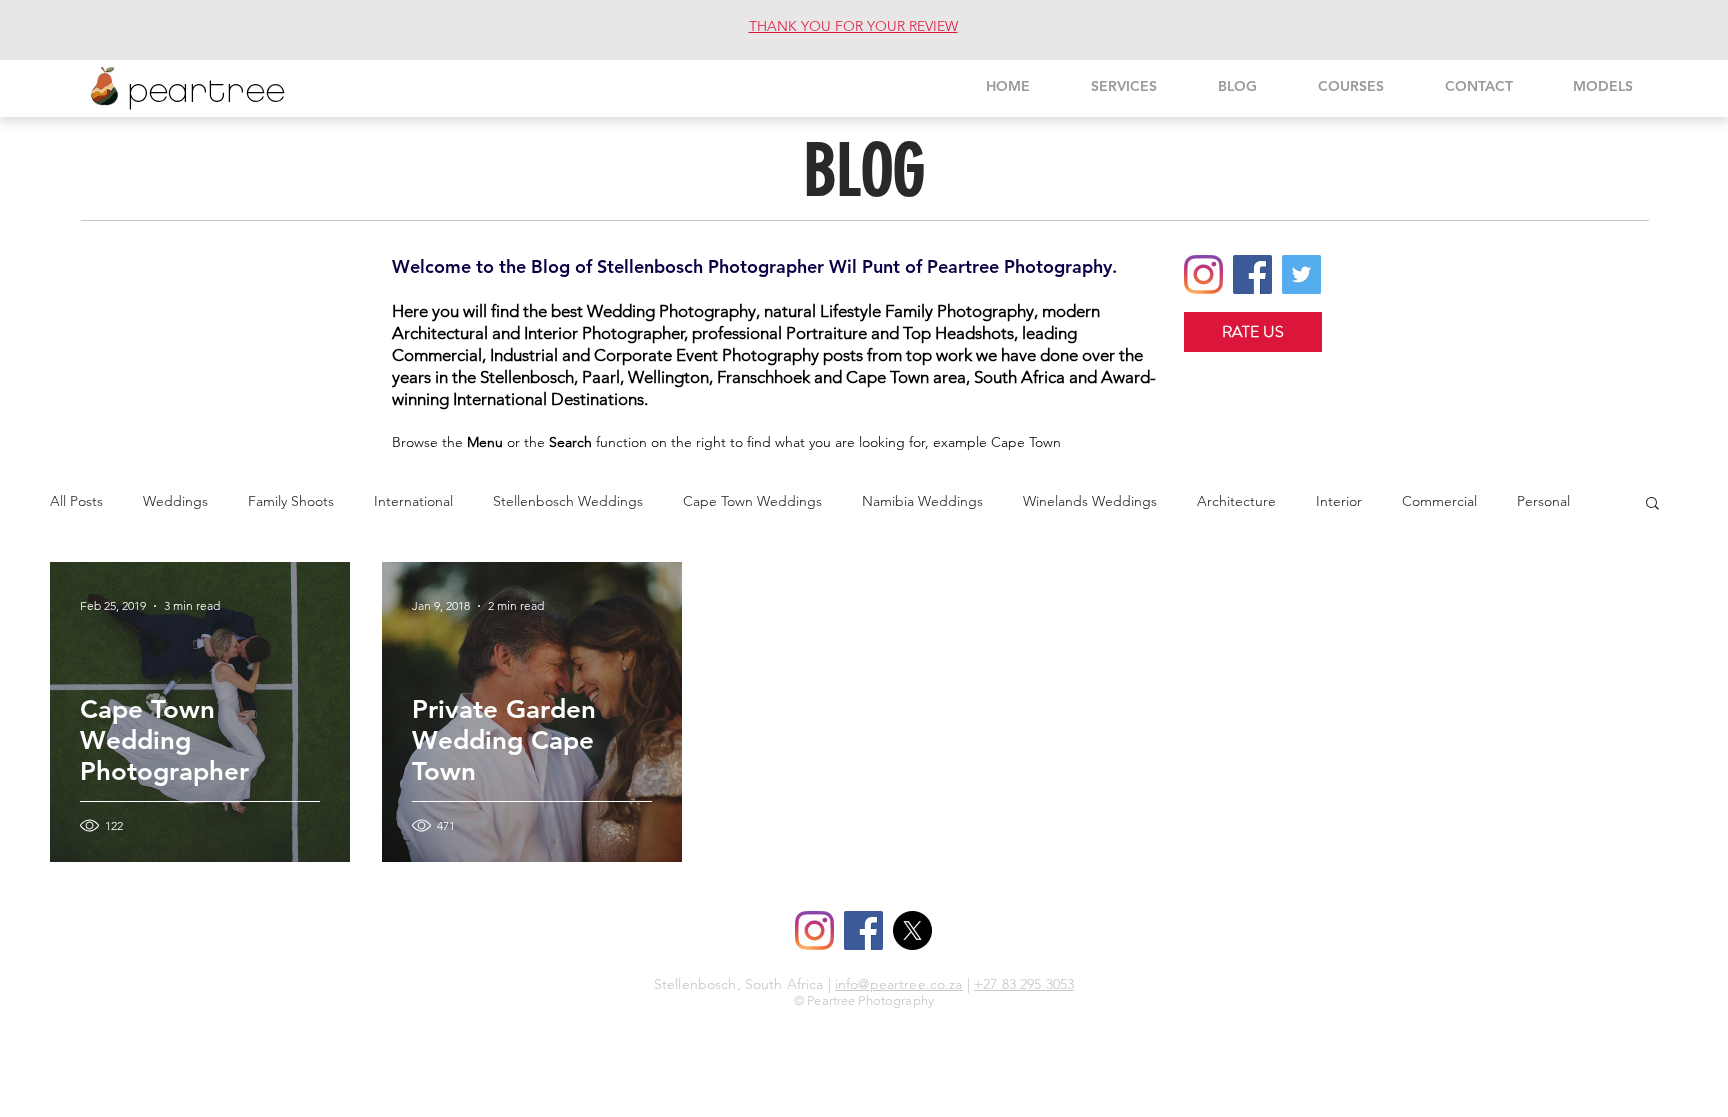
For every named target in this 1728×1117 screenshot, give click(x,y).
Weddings (175, 501)
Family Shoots (291, 501)
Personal (1543, 501)
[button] (1652, 504)
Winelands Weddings (1090, 501)
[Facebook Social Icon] (1252, 274)
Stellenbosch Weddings (568, 501)
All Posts (76, 501)
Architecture (1236, 501)
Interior (1339, 501)
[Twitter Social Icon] (1301, 274)
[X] (912, 930)
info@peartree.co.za (899, 984)
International (413, 501)
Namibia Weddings (922, 501)
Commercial (1439, 501)
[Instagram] (1203, 274)
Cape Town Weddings (752, 501)
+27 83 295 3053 (1024, 984)
